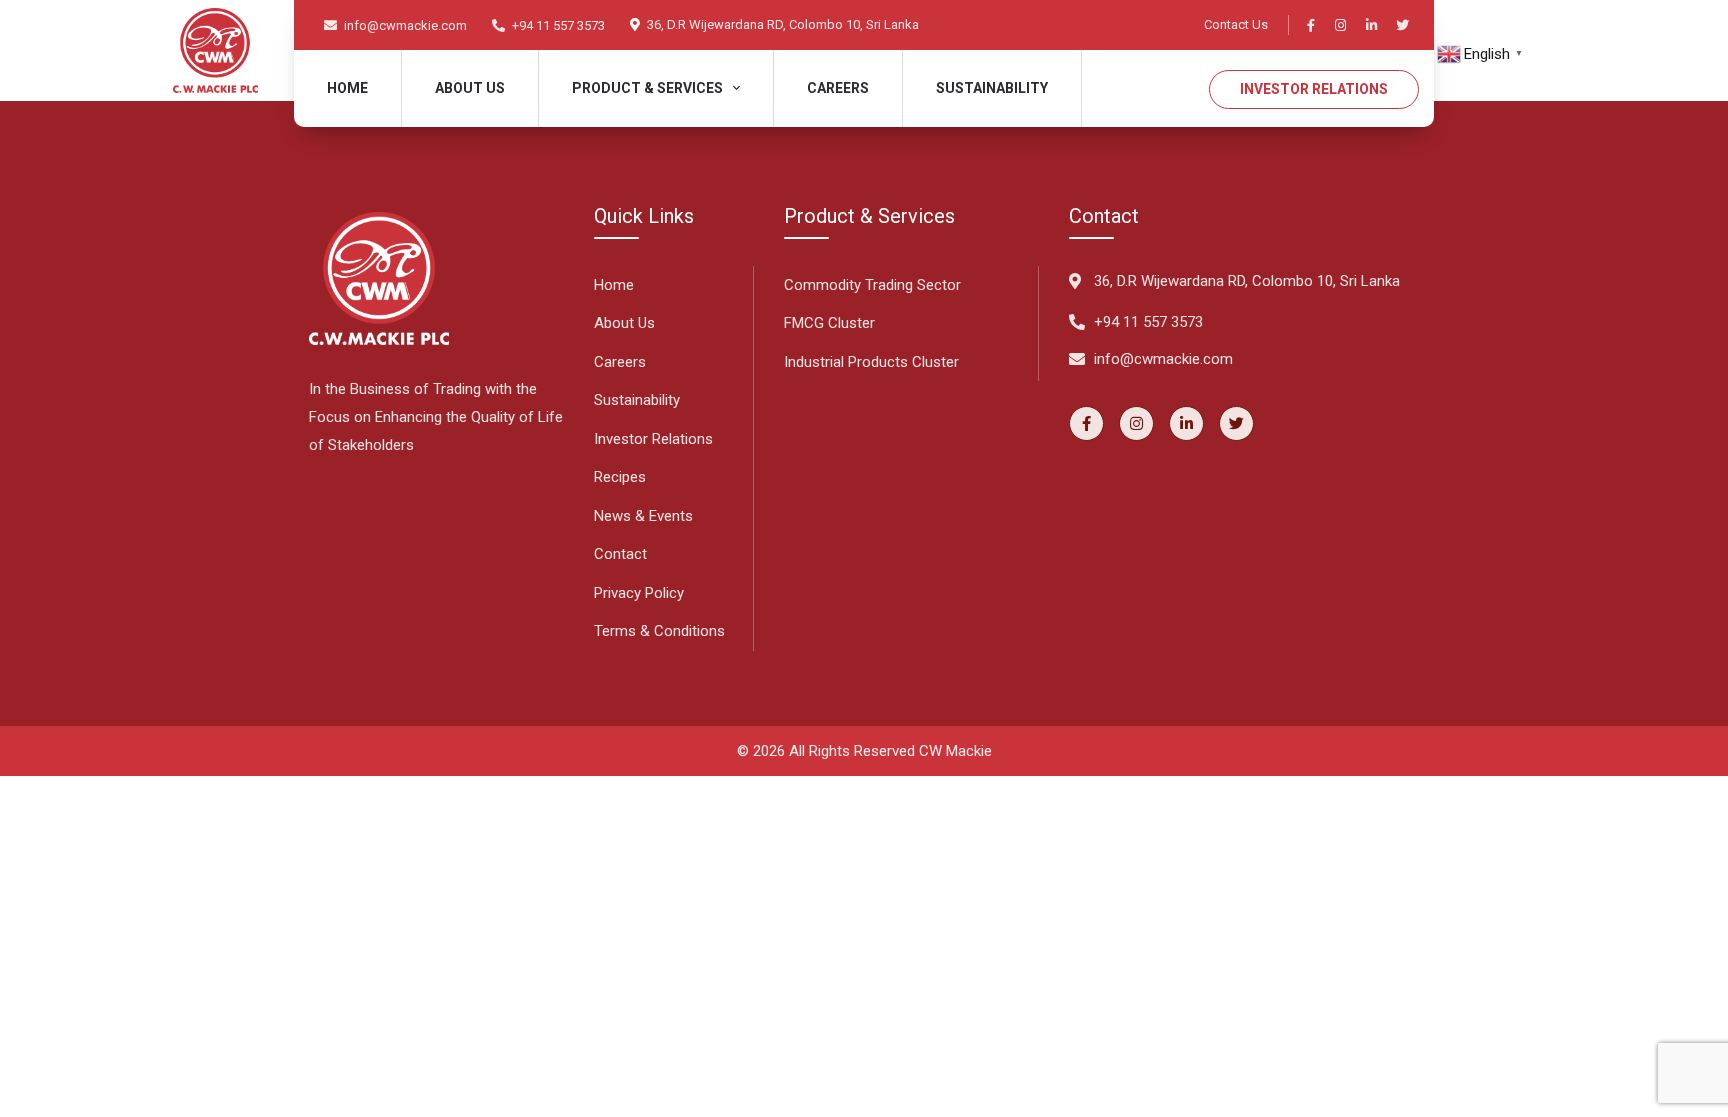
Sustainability (992, 88)
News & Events (643, 516)
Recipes (620, 477)
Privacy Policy (639, 593)
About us (470, 88)
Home (347, 88)
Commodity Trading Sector (872, 285)
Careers (838, 88)
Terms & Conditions (659, 631)
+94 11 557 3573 (557, 25)
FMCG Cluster (829, 323)
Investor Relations (1314, 89)
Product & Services (647, 88)
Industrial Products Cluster (871, 362)
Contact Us (1236, 24)
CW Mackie (955, 751)
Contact (620, 554)
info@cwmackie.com (404, 25)
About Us (624, 323)
